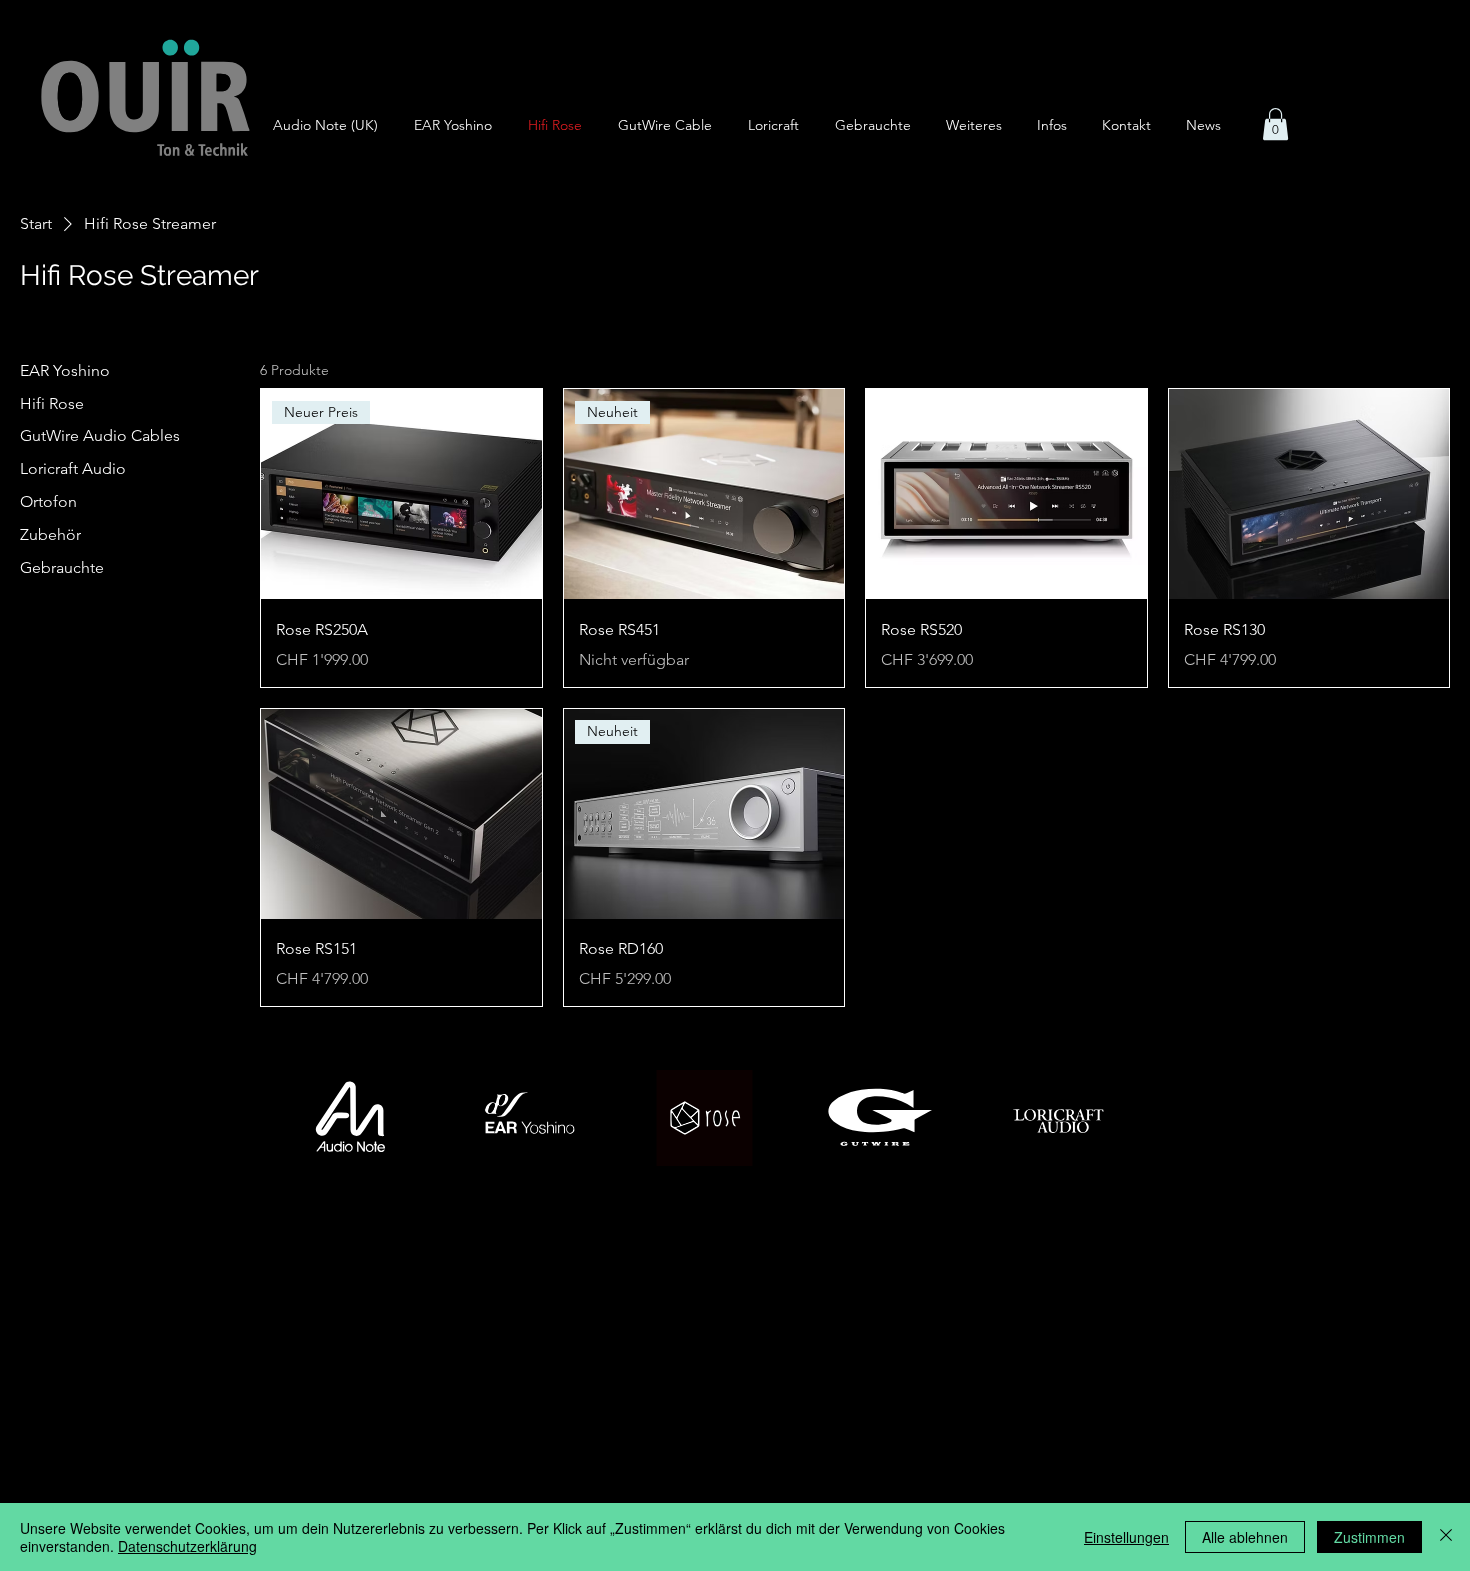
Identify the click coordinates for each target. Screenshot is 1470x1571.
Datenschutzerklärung (187, 1546)
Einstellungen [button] (1126, 1537)
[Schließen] (1446, 1537)
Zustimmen (1369, 1537)
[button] (981, 125)
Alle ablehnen (1245, 1537)
